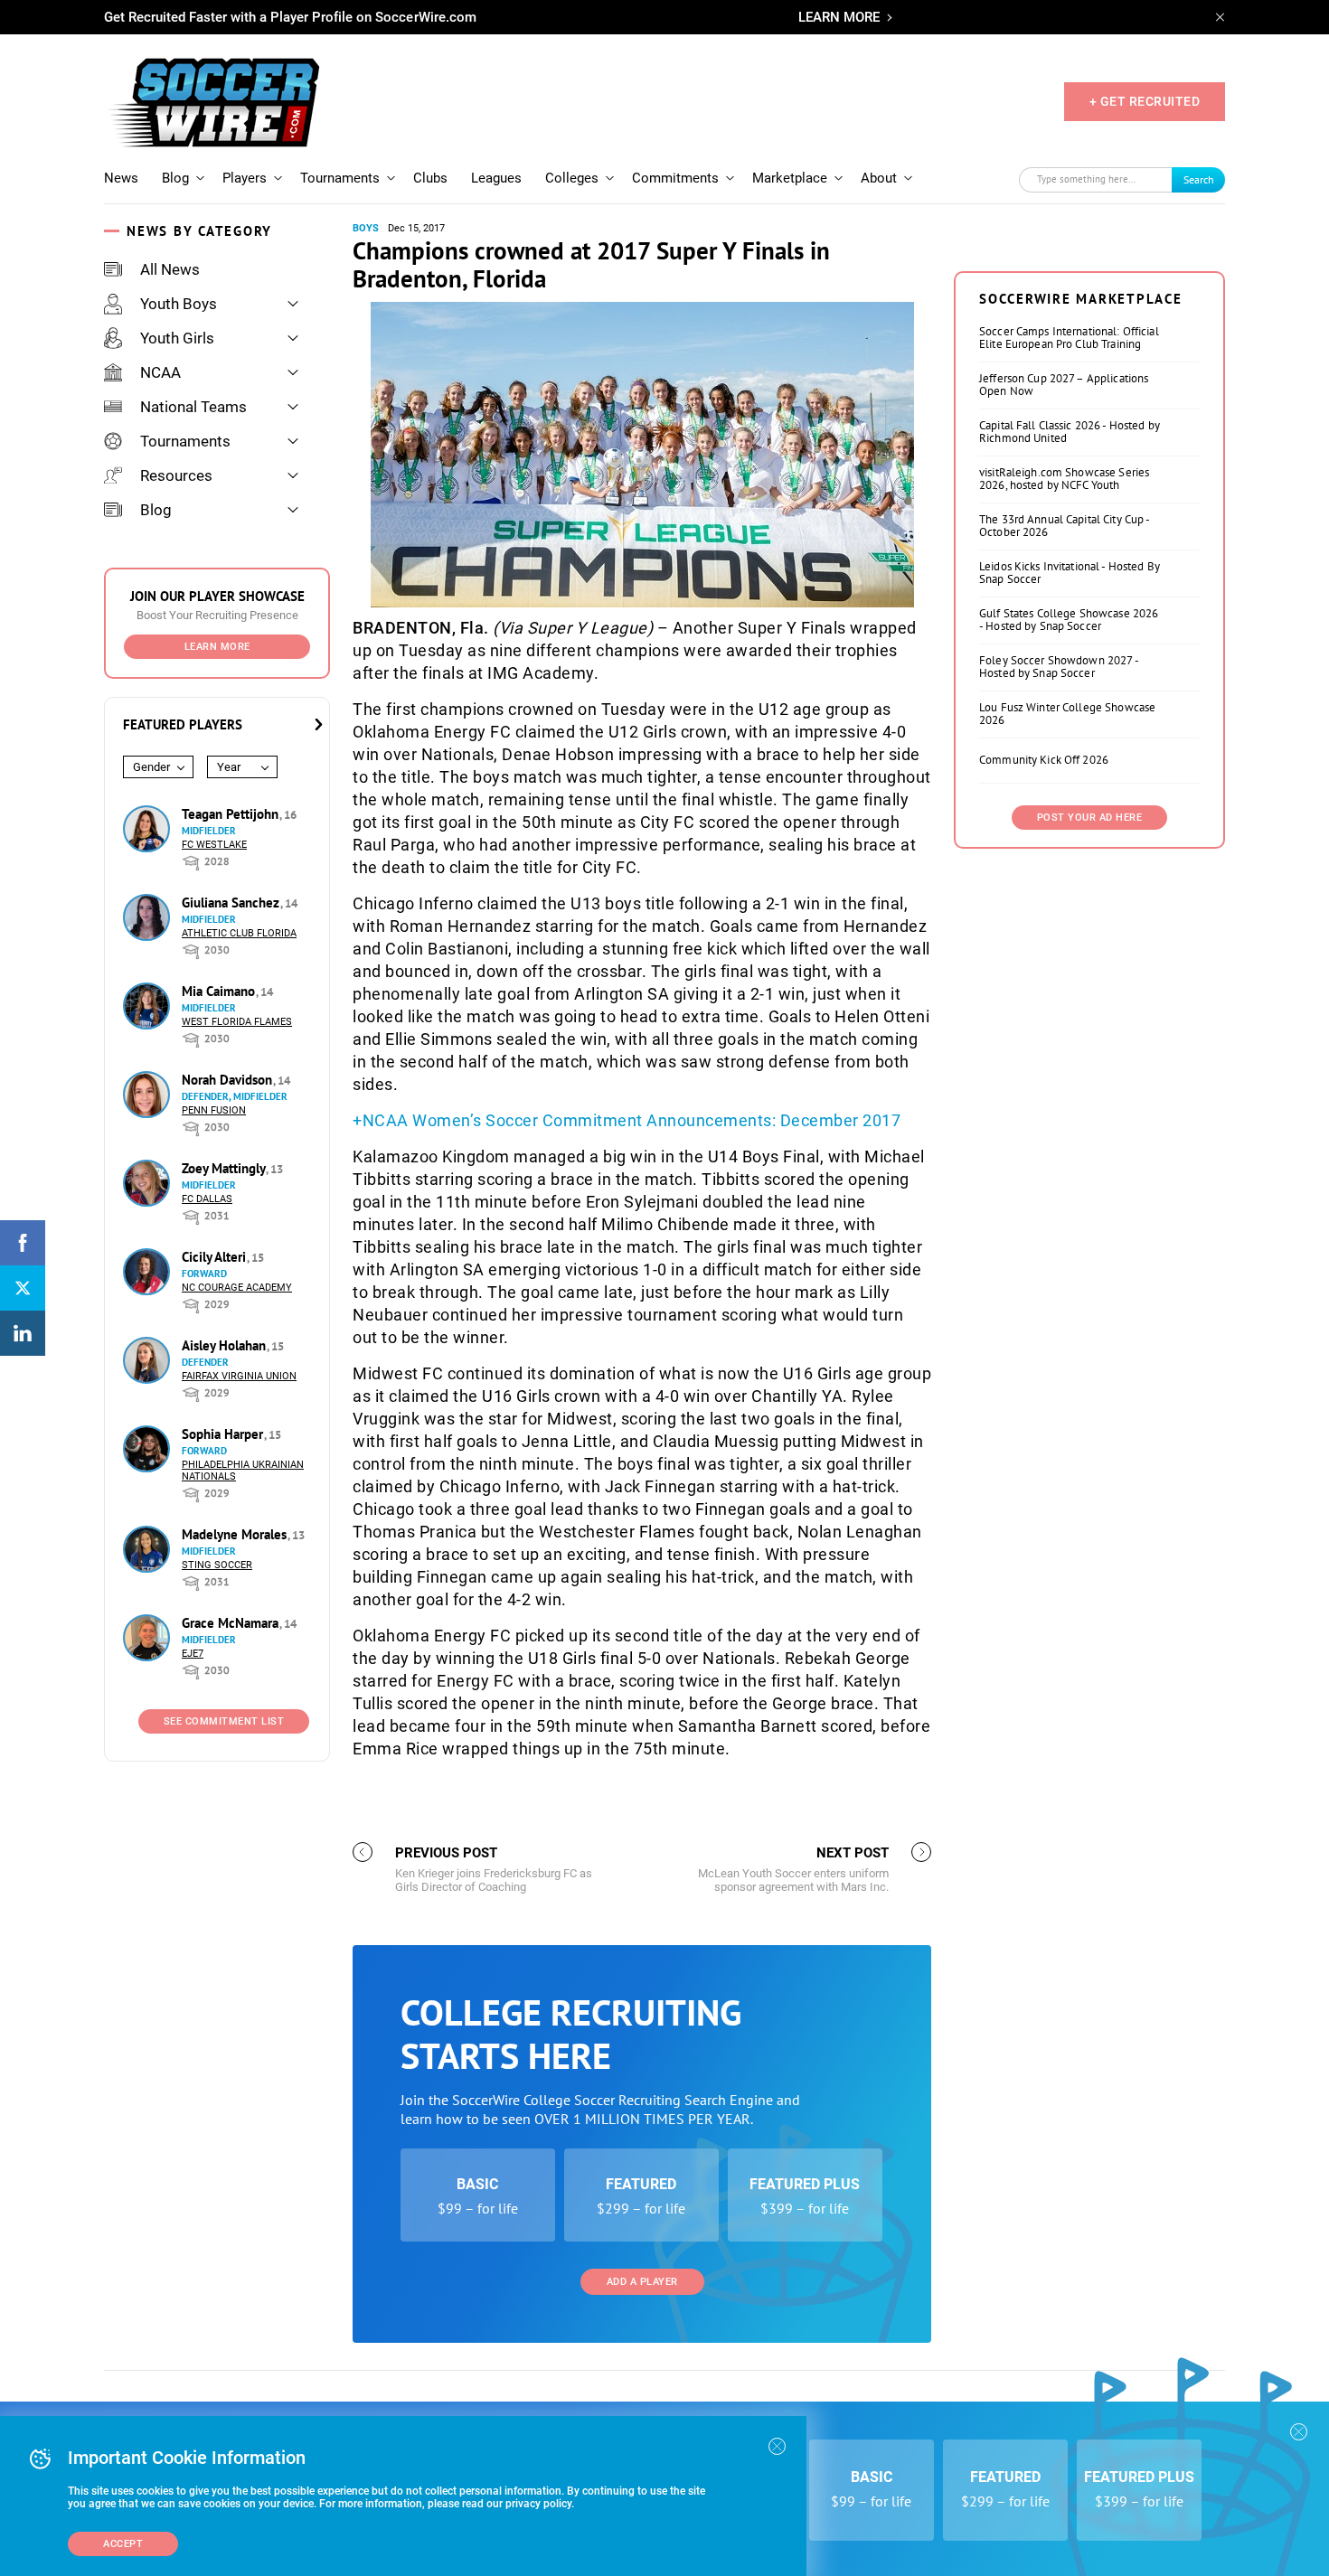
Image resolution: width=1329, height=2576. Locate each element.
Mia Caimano (220, 991)
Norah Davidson (229, 1080)
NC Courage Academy (237, 1288)
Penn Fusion (214, 1110)
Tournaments (340, 178)
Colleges (572, 178)
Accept (123, 2544)
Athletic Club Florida (239, 933)
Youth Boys (179, 304)
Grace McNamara (232, 1623)
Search (1199, 179)
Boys (366, 228)
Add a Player (642, 2282)
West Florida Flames (237, 1022)
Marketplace (790, 178)
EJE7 (193, 1654)
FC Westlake (214, 845)
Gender (151, 767)
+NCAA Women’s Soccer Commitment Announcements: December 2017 (627, 1120)
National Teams (193, 407)
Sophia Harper (224, 1434)
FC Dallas (207, 1199)
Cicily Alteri (216, 1257)
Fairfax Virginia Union (239, 1376)
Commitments (675, 178)
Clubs (430, 178)
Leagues (496, 178)
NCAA (160, 372)
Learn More (217, 647)
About (879, 178)
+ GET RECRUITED (1145, 101)
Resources (176, 475)
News (121, 178)
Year (229, 767)
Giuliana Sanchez (232, 903)
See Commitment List (224, 1721)
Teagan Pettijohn (232, 814)
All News (170, 269)
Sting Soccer (217, 1565)
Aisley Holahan (226, 1345)
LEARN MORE (839, 17)
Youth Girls (177, 338)
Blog (175, 178)
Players (245, 178)
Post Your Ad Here (1090, 818)
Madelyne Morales (236, 1534)
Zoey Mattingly (225, 1168)
